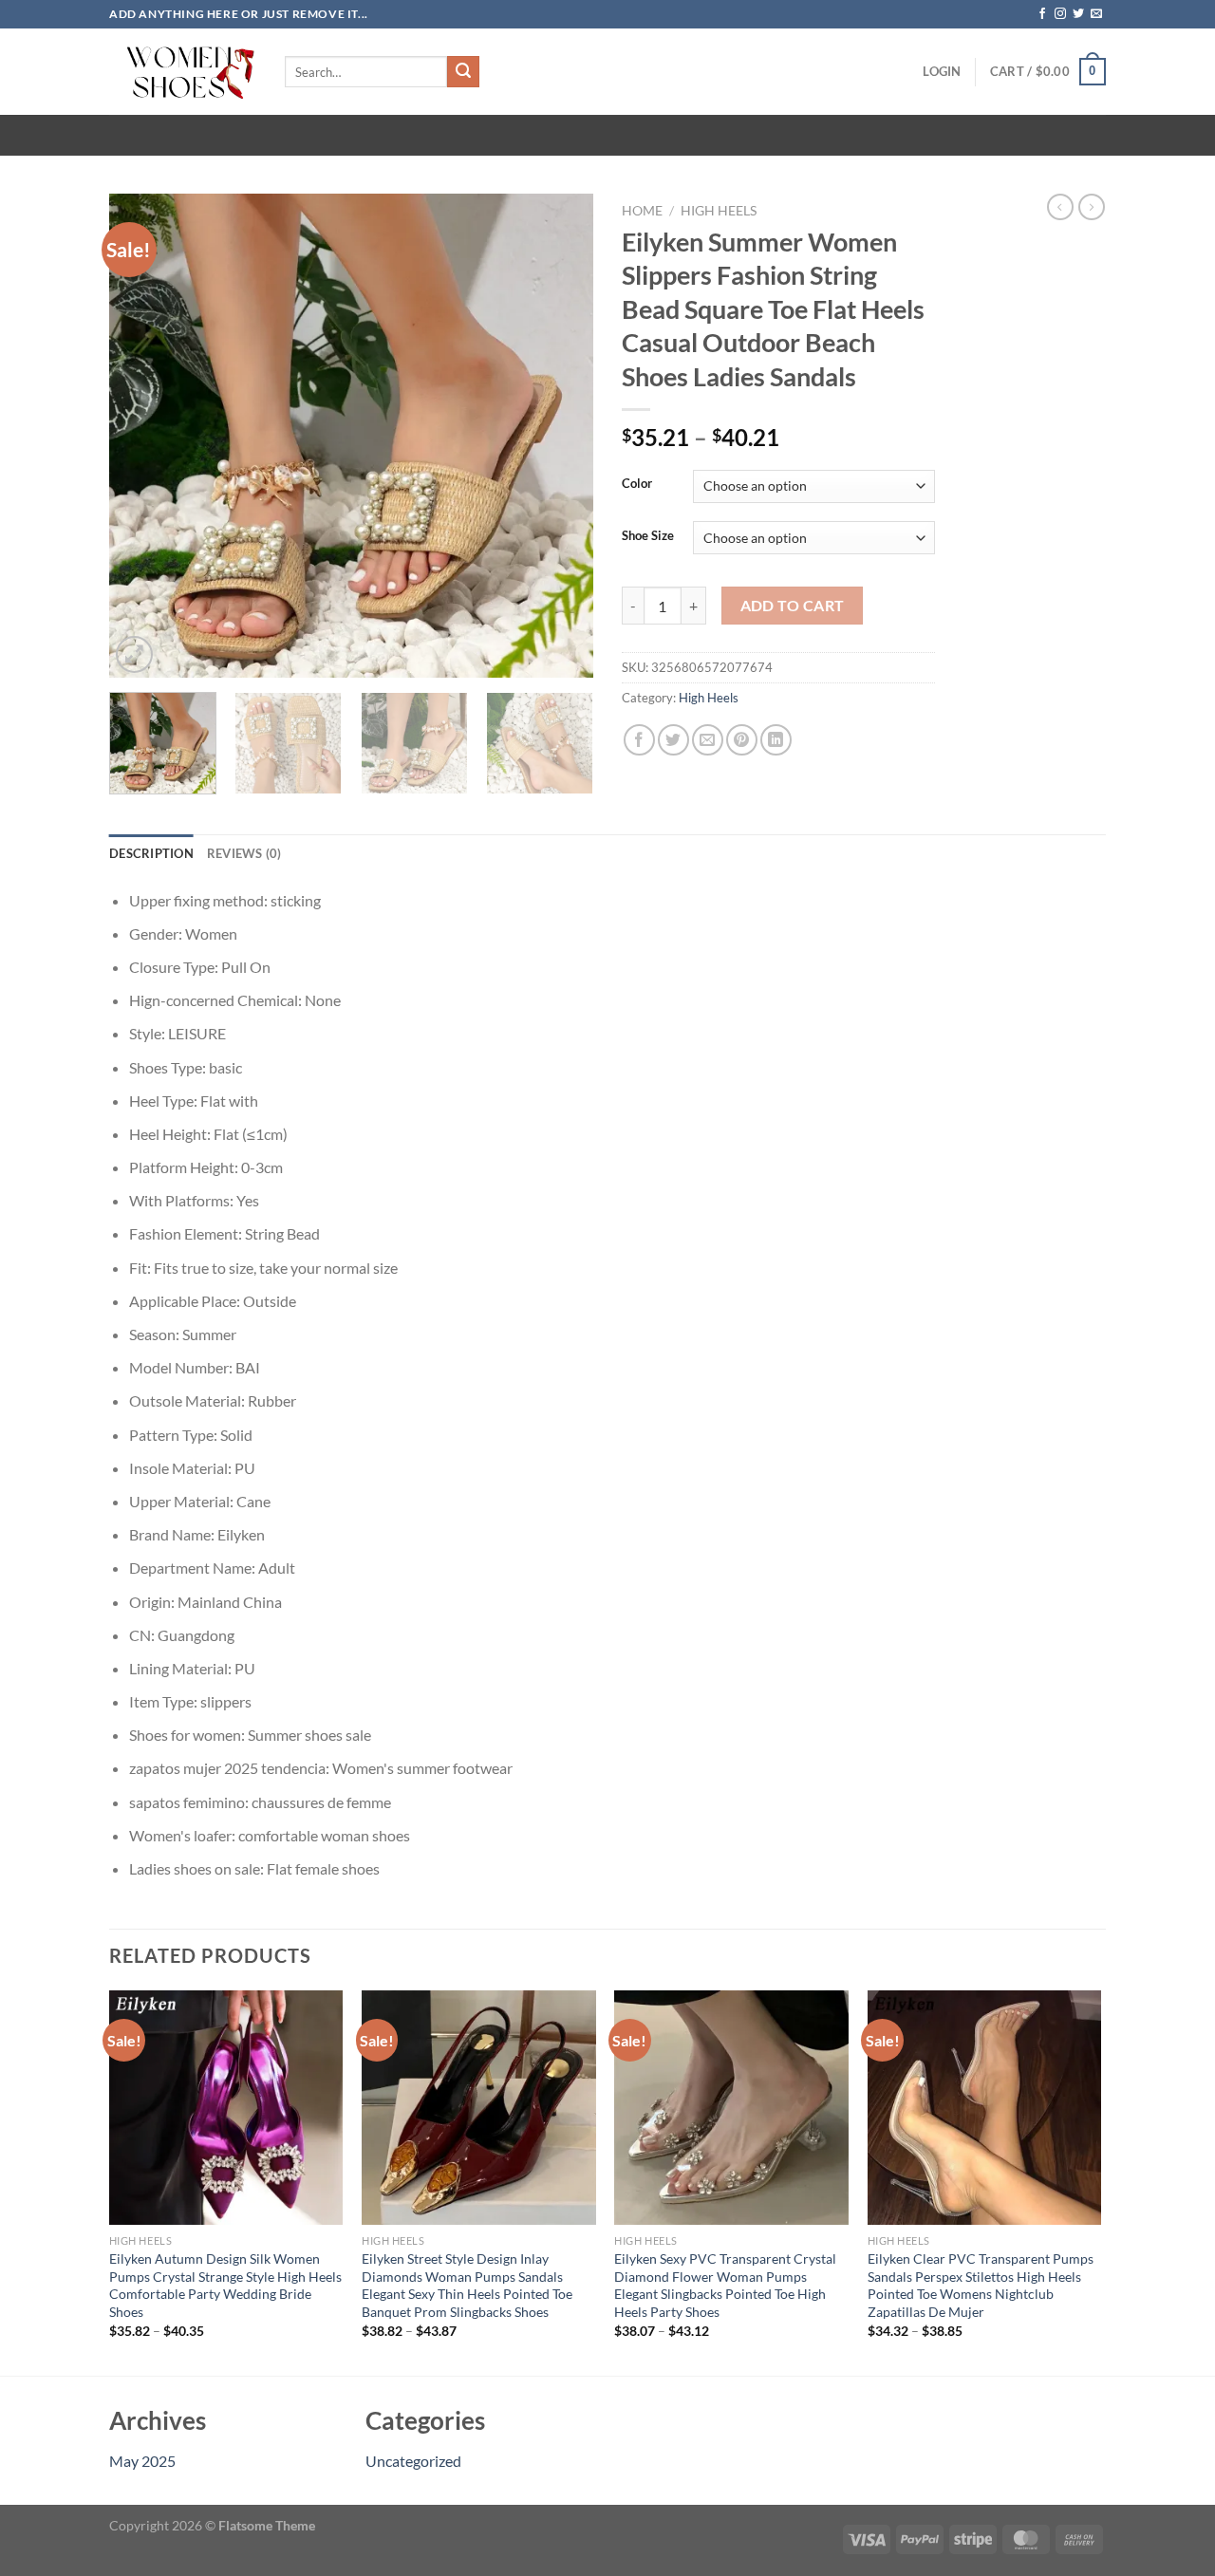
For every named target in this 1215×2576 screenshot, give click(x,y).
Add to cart (793, 606)
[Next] (560, 436)
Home (642, 211)
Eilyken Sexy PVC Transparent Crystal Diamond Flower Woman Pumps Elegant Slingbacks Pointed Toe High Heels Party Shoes (725, 2285)
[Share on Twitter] (673, 740)
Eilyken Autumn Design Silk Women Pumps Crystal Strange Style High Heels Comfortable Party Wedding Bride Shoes (225, 2285)
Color (637, 484)
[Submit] (463, 72)
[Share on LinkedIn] (776, 740)
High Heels (719, 211)
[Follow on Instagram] (1060, 14)
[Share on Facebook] (639, 740)
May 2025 (142, 2461)
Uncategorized (413, 2461)
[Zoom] (134, 654)
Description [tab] (151, 853)
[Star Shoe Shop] (183, 72)
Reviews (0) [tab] (244, 853)
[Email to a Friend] (708, 740)
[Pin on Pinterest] (742, 740)
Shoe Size (648, 536)
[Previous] (142, 436)
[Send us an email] (1096, 14)
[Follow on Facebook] (1042, 14)
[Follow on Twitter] (1078, 14)
